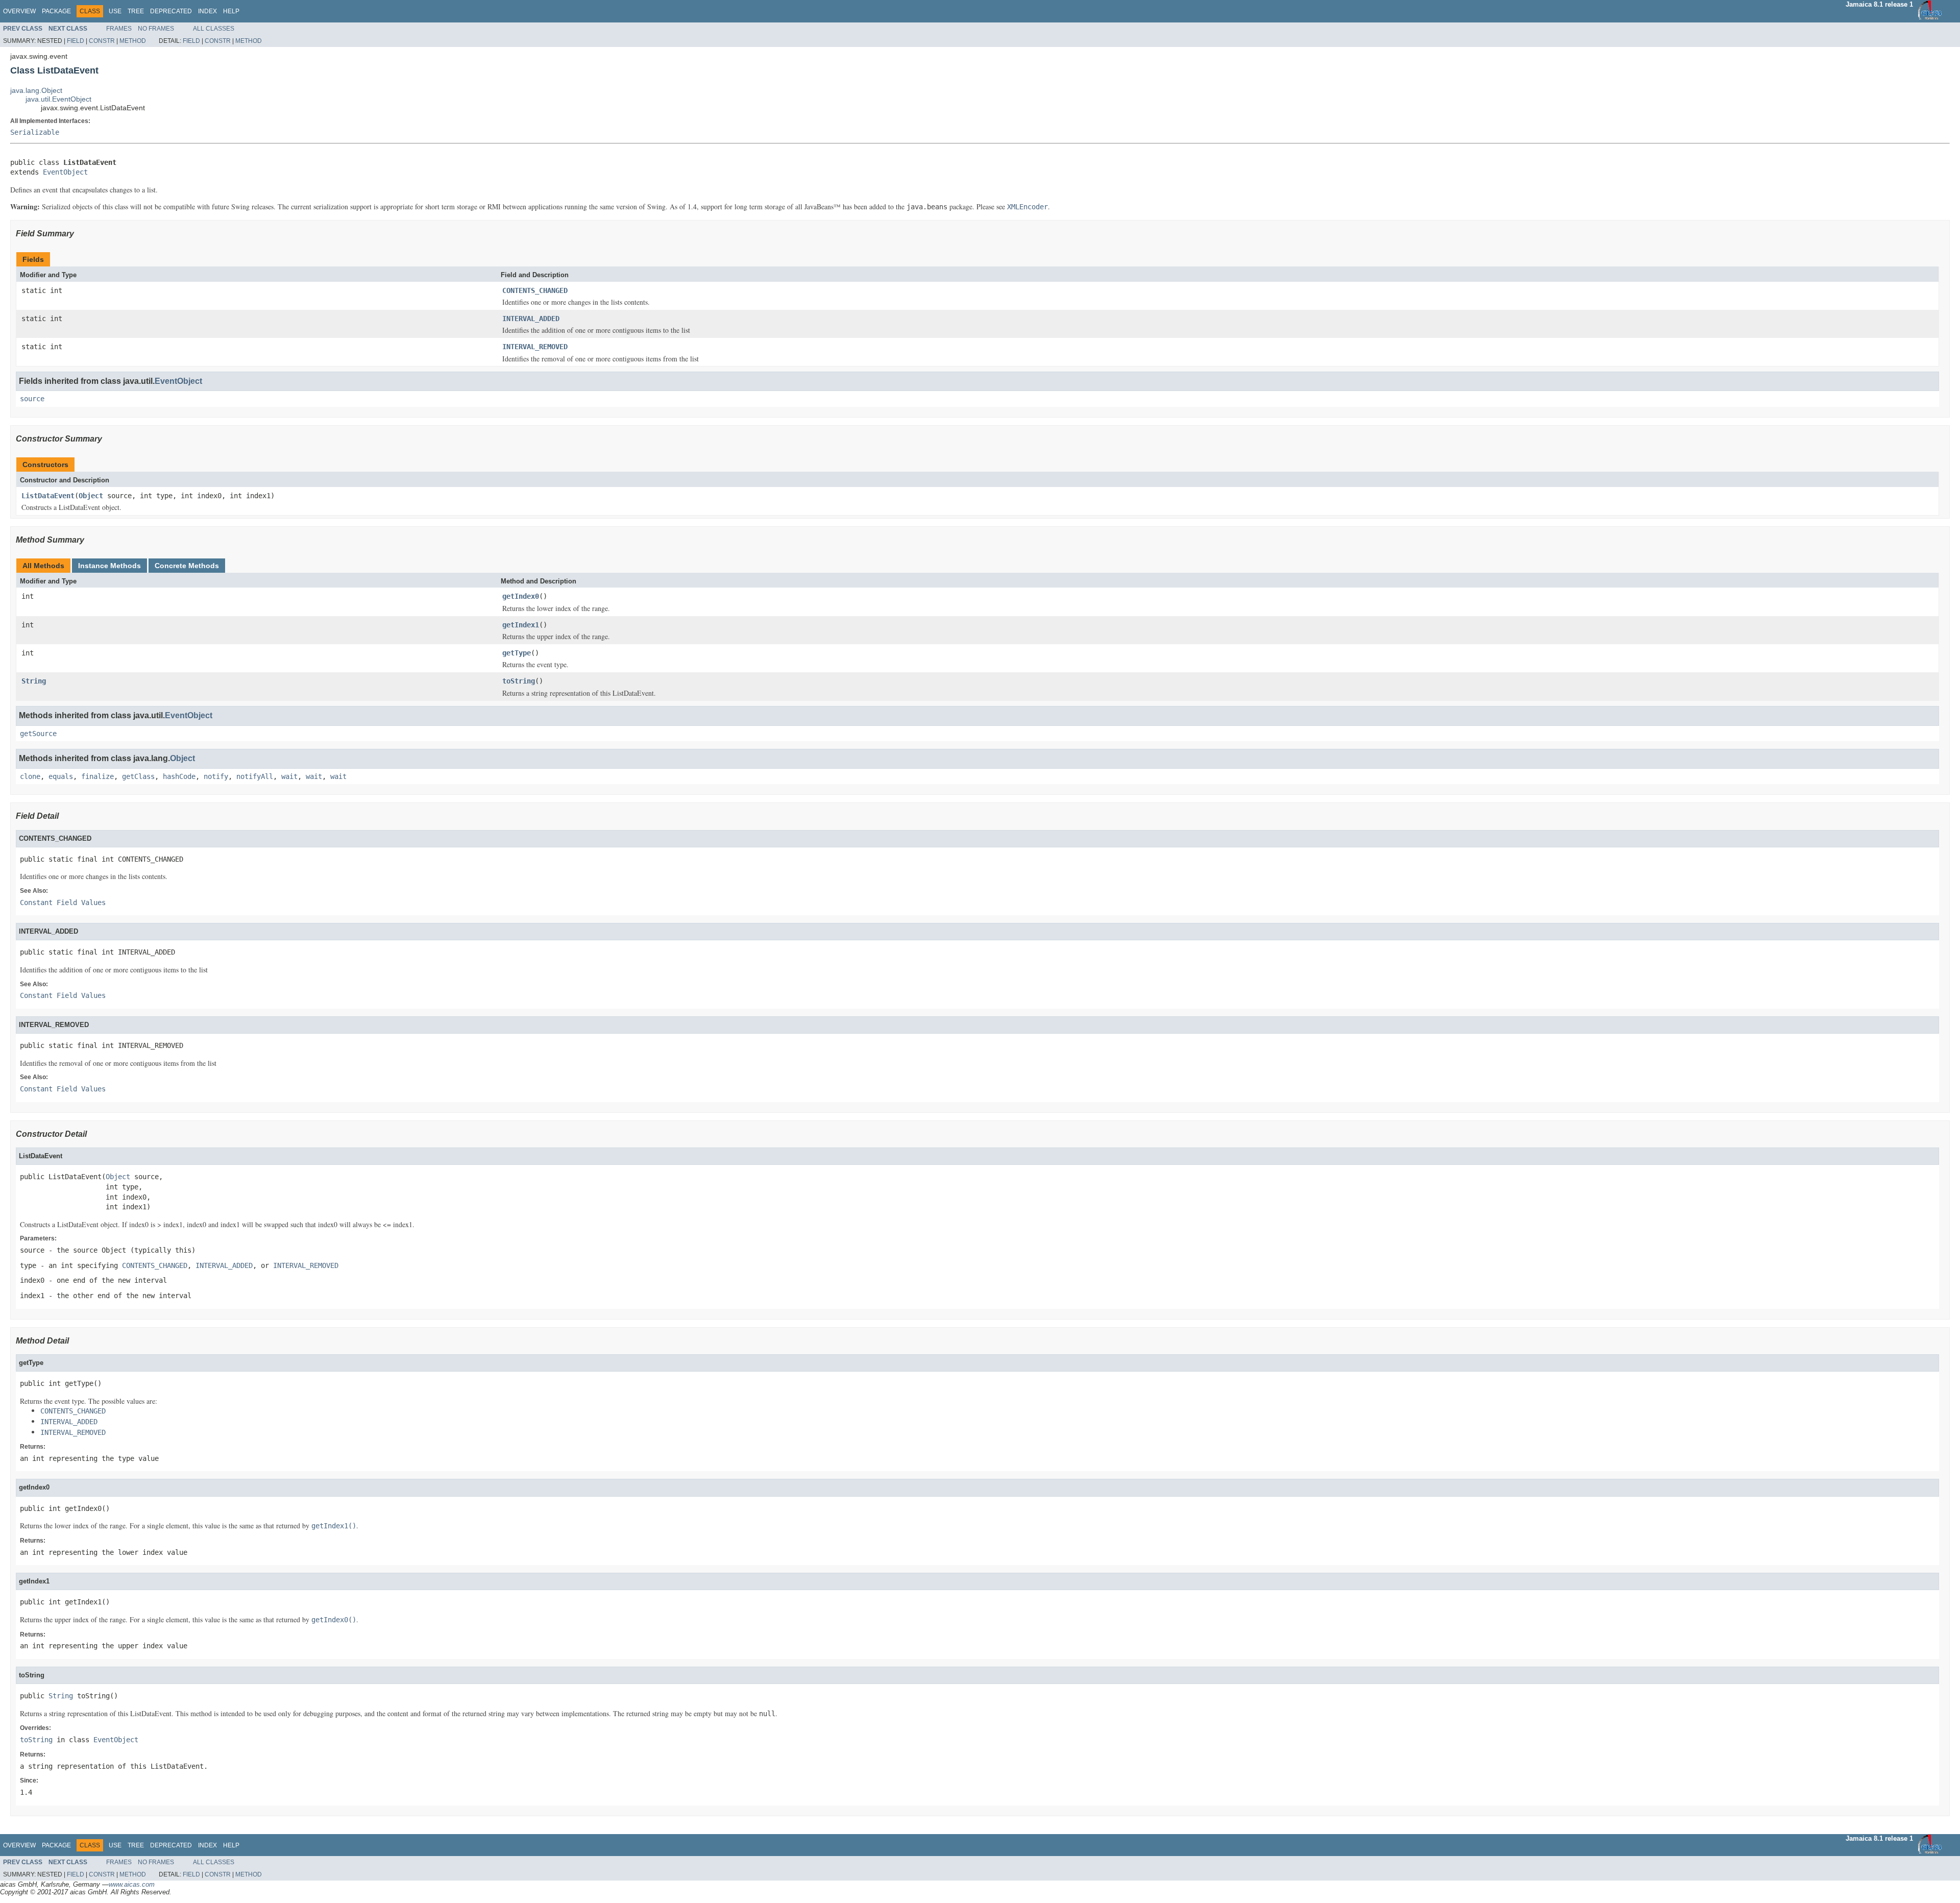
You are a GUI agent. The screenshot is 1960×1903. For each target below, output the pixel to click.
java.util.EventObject (58, 99)
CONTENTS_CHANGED (535, 290)
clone (30, 776)
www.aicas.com (132, 1884)
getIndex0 (521, 596)
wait (289, 776)
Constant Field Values (63, 902)
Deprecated (171, 11)
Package (56, 11)
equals (61, 776)
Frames (119, 29)
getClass (138, 776)
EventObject (65, 172)
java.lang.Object (36, 90)
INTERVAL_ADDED (531, 319)
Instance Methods (109, 566)
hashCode (179, 776)
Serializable (35, 132)
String (34, 681)
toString (519, 681)
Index (207, 11)
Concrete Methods (187, 566)
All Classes (214, 29)
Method (133, 41)
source (32, 399)
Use (115, 11)
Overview (19, 11)
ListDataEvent (48, 496)
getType (517, 653)
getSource (38, 734)
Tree (136, 11)
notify (216, 776)
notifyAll (255, 776)
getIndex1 (521, 625)
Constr (102, 41)
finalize (97, 776)
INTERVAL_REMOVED (535, 347)
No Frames (156, 29)
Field (76, 41)
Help (231, 11)
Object (91, 496)
